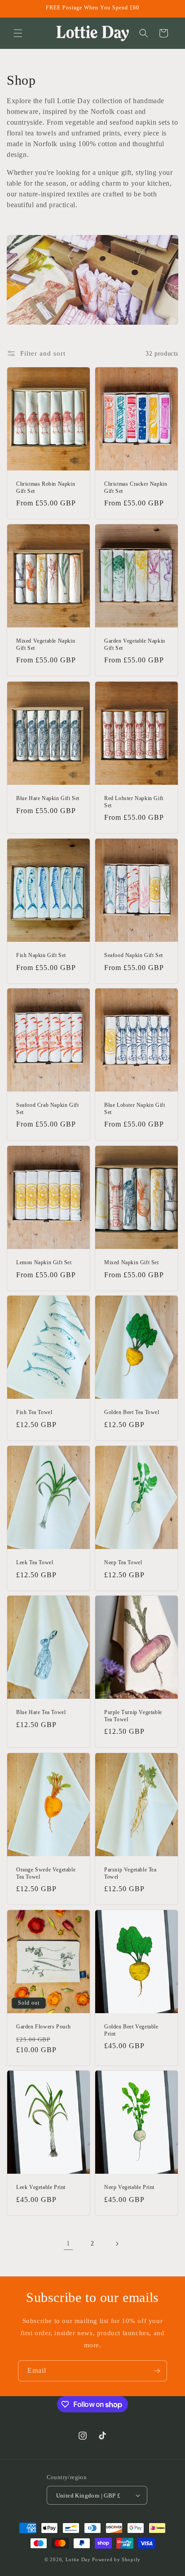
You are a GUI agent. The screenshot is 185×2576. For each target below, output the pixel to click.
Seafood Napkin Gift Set (134, 955)
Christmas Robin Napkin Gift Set (46, 487)
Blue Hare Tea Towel (41, 1712)
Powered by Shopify (116, 2559)
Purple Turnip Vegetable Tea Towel (133, 1716)
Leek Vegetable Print (41, 2187)
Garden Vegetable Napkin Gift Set (135, 644)
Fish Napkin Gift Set (41, 955)
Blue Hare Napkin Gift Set (48, 798)
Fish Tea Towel (34, 1412)
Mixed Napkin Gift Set (132, 1262)
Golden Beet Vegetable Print (131, 2030)
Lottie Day (78, 2559)
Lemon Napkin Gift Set (44, 1262)
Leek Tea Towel (35, 1562)
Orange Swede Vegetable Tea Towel (46, 1873)
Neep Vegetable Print (129, 2187)
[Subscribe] (157, 2371)
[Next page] (117, 2244)
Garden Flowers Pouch (44, 2027)
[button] (18, 33)
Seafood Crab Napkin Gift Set (47, 1109)
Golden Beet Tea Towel (132, 1412)
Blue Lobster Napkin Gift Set (134, 1109)
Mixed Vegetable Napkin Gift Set (46, 644)
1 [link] (68, 2243)
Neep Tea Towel (123, 1562)
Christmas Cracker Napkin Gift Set (136, 487)
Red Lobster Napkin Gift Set (134, 802)
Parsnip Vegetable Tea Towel (130, 1873)
